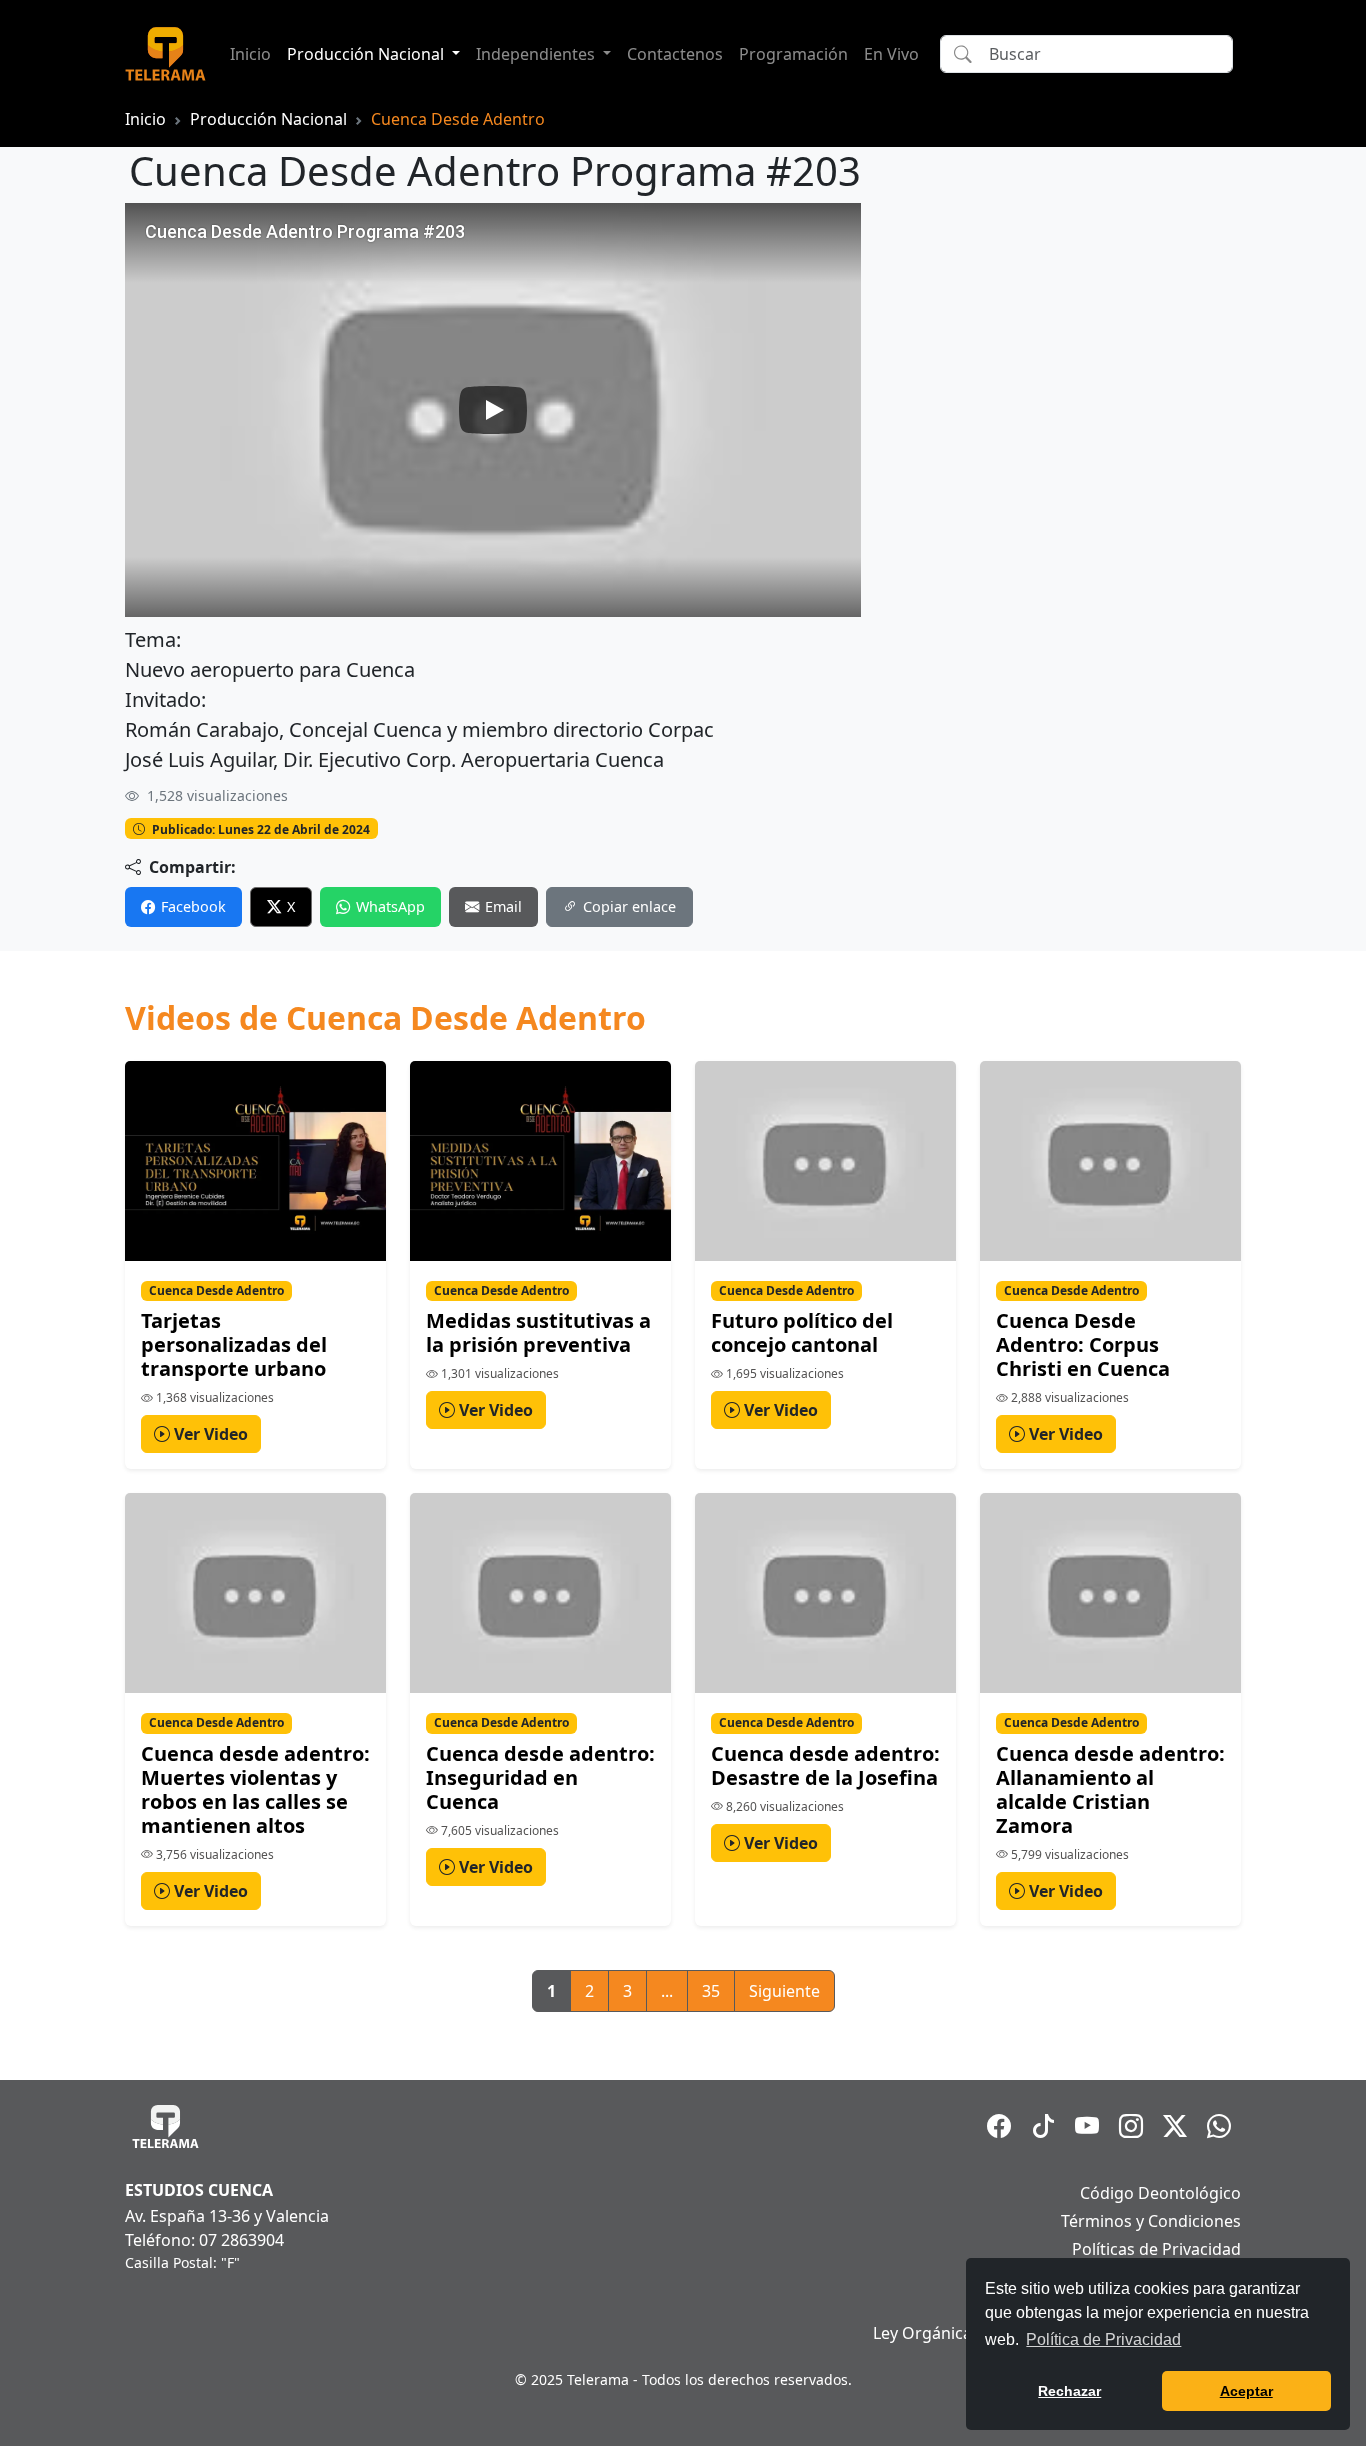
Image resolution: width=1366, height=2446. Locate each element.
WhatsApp (390, 906)
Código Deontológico (1160, 2193)
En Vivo (891, 54)
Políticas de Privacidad (1156, 2249)
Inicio (250, 54)
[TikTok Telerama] (1043, 2126)
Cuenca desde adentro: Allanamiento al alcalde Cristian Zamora (1110, 1789)
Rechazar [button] (1069, 2391)
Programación (793, 54)
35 (711, 1991)
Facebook (193, 906)
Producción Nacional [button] (367, 54)
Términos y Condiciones (1151, 2221)
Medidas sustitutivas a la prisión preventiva (538, 1332)
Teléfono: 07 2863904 (204, 2240)
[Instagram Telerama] (1131, 2126)
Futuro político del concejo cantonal (802, 1332)
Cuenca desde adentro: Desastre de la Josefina (825, 1765)
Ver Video (209, 1434)
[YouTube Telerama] (1087, 2126)
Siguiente (784, 1991)
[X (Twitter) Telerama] (1175, 2126)
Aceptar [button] (1246, 2391)
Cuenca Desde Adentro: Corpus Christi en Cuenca (1083, 1344)
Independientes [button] (537, 54)
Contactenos (675, 54)
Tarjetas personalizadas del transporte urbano (234, 1344)
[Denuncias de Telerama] (1219, 2126)
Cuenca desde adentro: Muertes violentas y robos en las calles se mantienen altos (255, 1789)
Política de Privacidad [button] (1103, 2339)
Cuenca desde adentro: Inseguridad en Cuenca (540, 1777)
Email (503, 906)
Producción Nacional (268, 119)
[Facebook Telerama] (999, 2126)
